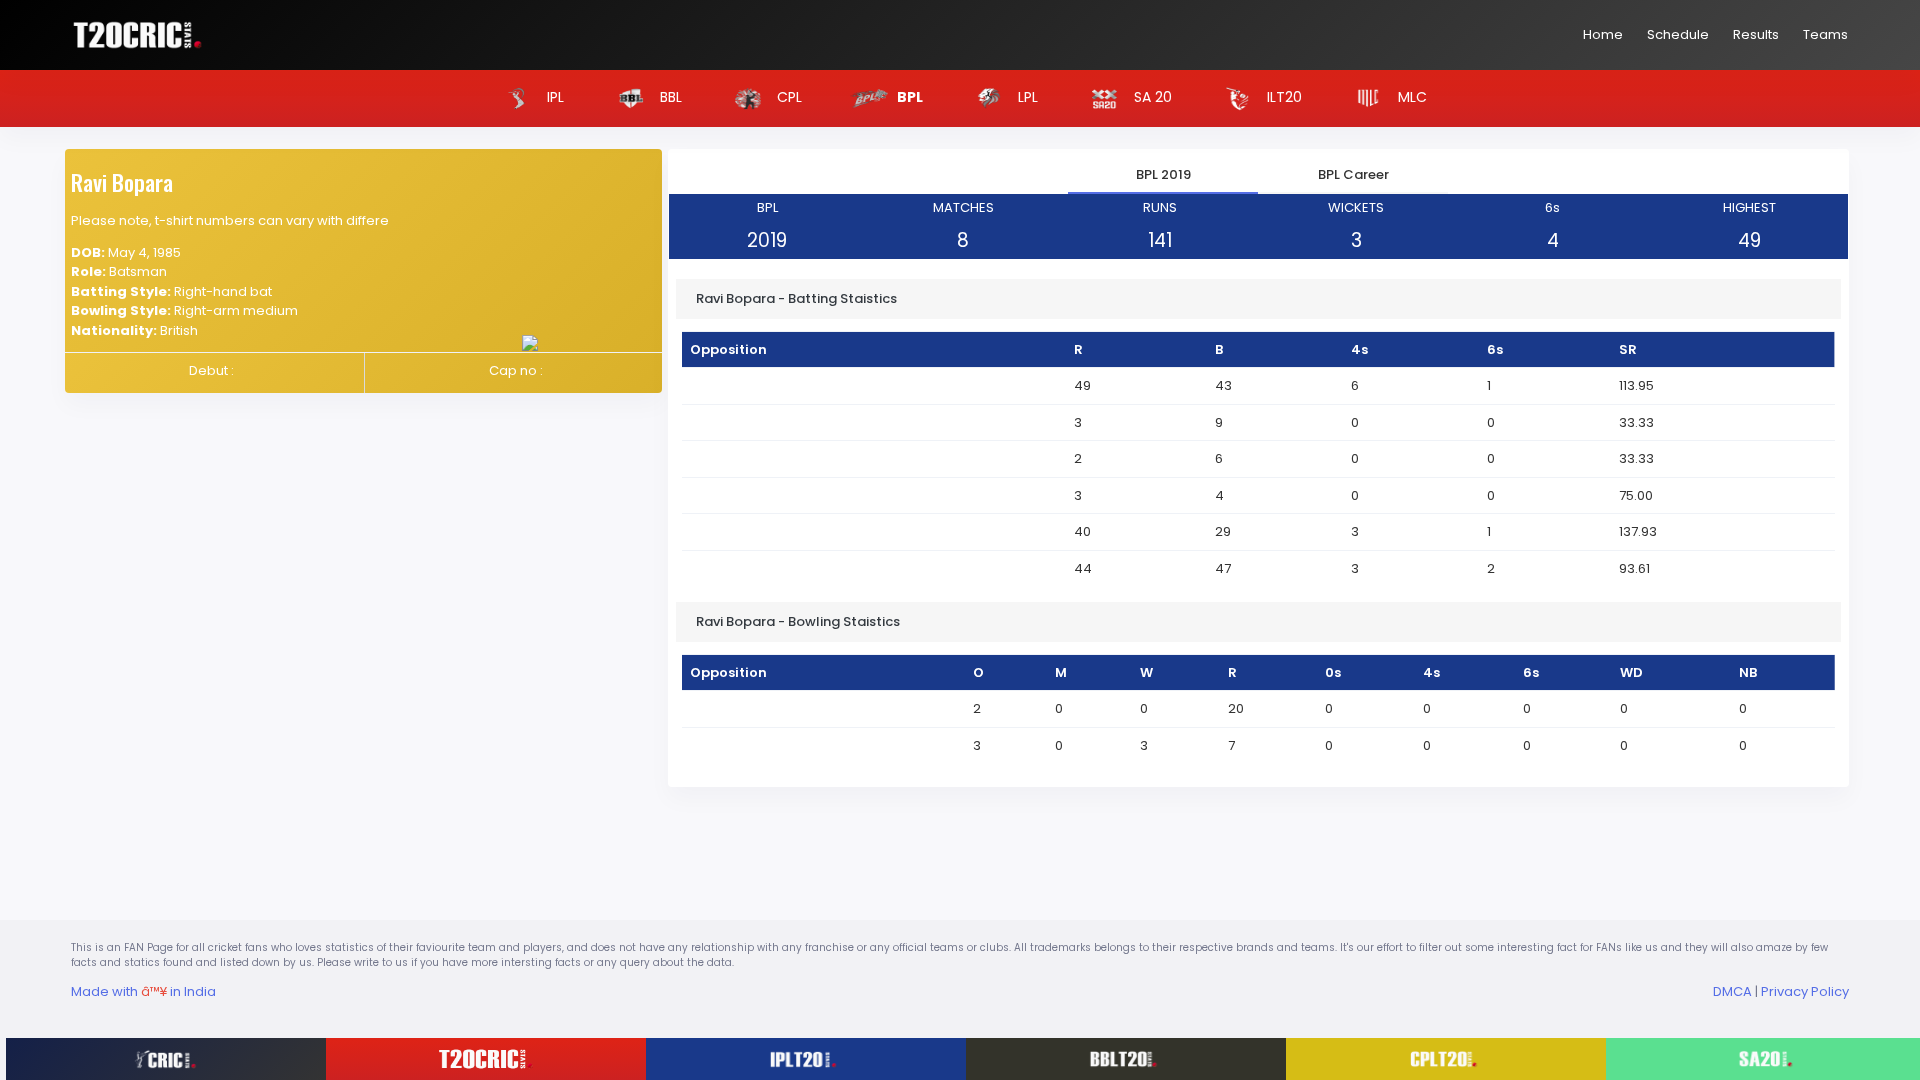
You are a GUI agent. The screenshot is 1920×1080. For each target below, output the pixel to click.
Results (1756, 34)
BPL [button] (908, 97)
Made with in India (143, 991)
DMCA (1732, 991)
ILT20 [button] (1282, 97)
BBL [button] (669, 97)
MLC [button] (1410, 97)
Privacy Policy (1805, 991)
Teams (1825, 34)
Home (1603, 34)
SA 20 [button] (1151, 97)
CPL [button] (787, 97)
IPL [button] (553, 97)
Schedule (1678, 34)
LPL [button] (1026, 97)
